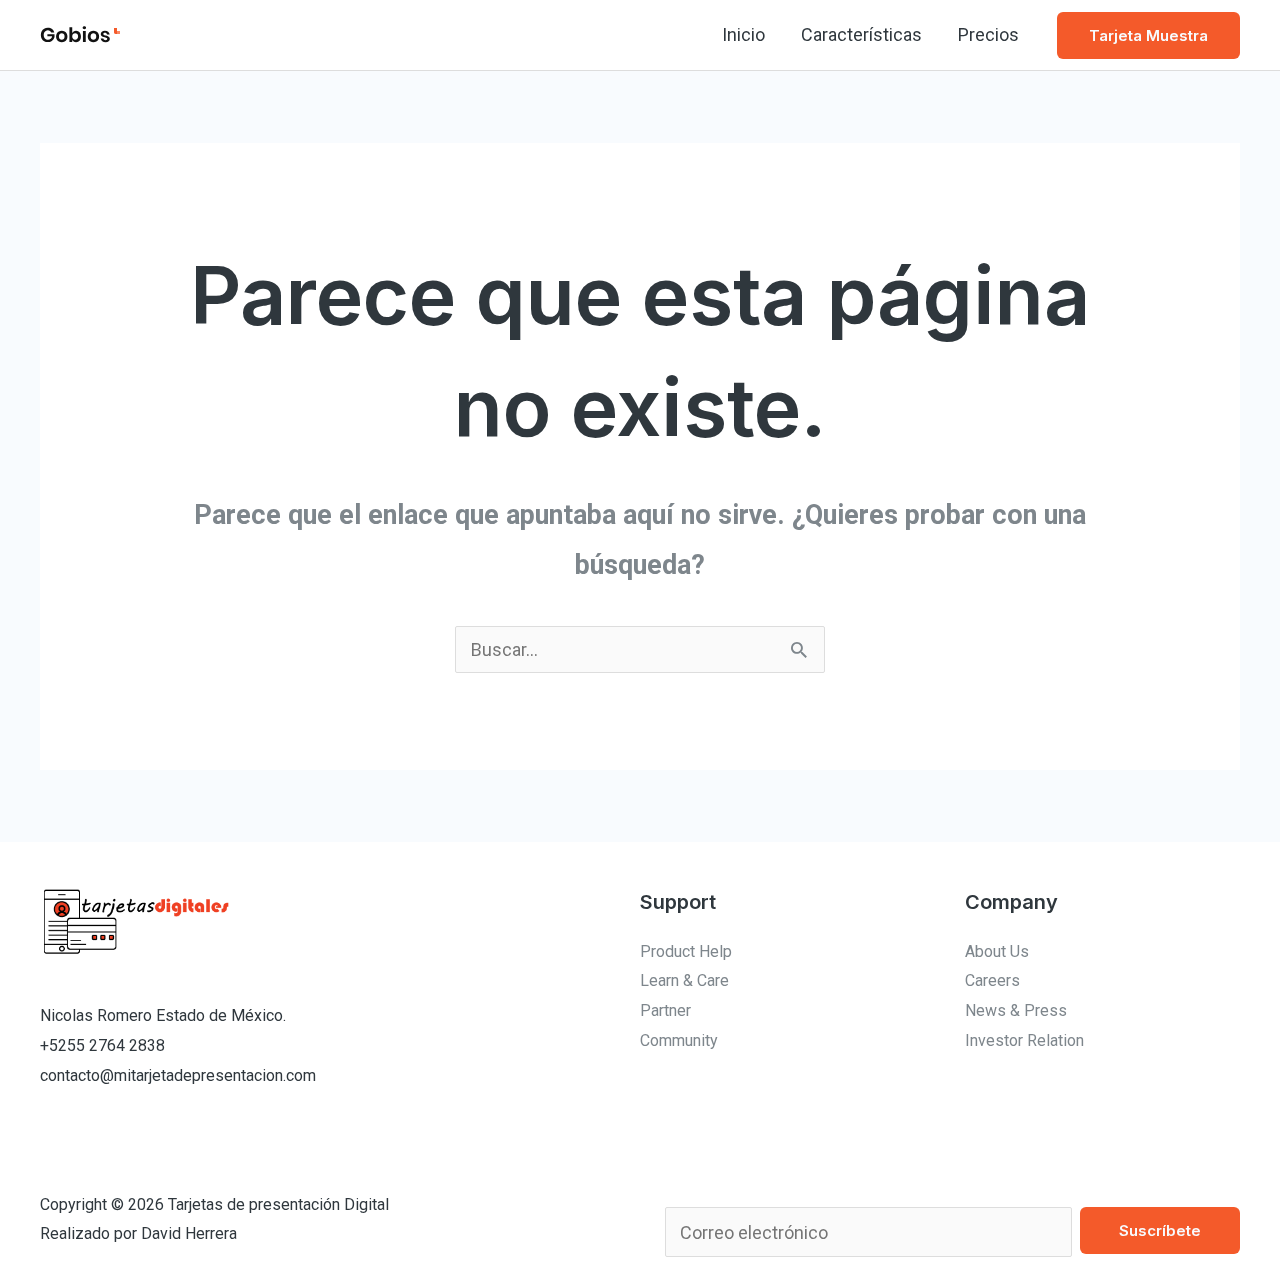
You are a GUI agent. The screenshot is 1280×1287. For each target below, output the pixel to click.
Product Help (686, 951)
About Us (997, 951)
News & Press (1016, 1010)
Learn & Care (684, 980)
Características (861, 34)
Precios (988, 34)
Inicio (743, 34)
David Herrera (189, 1233)
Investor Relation (1024, 1040)
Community (679, 1040)
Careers (992, 980)
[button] (1148, 35)
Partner (665, 1010)
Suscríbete (1160, 1230)
